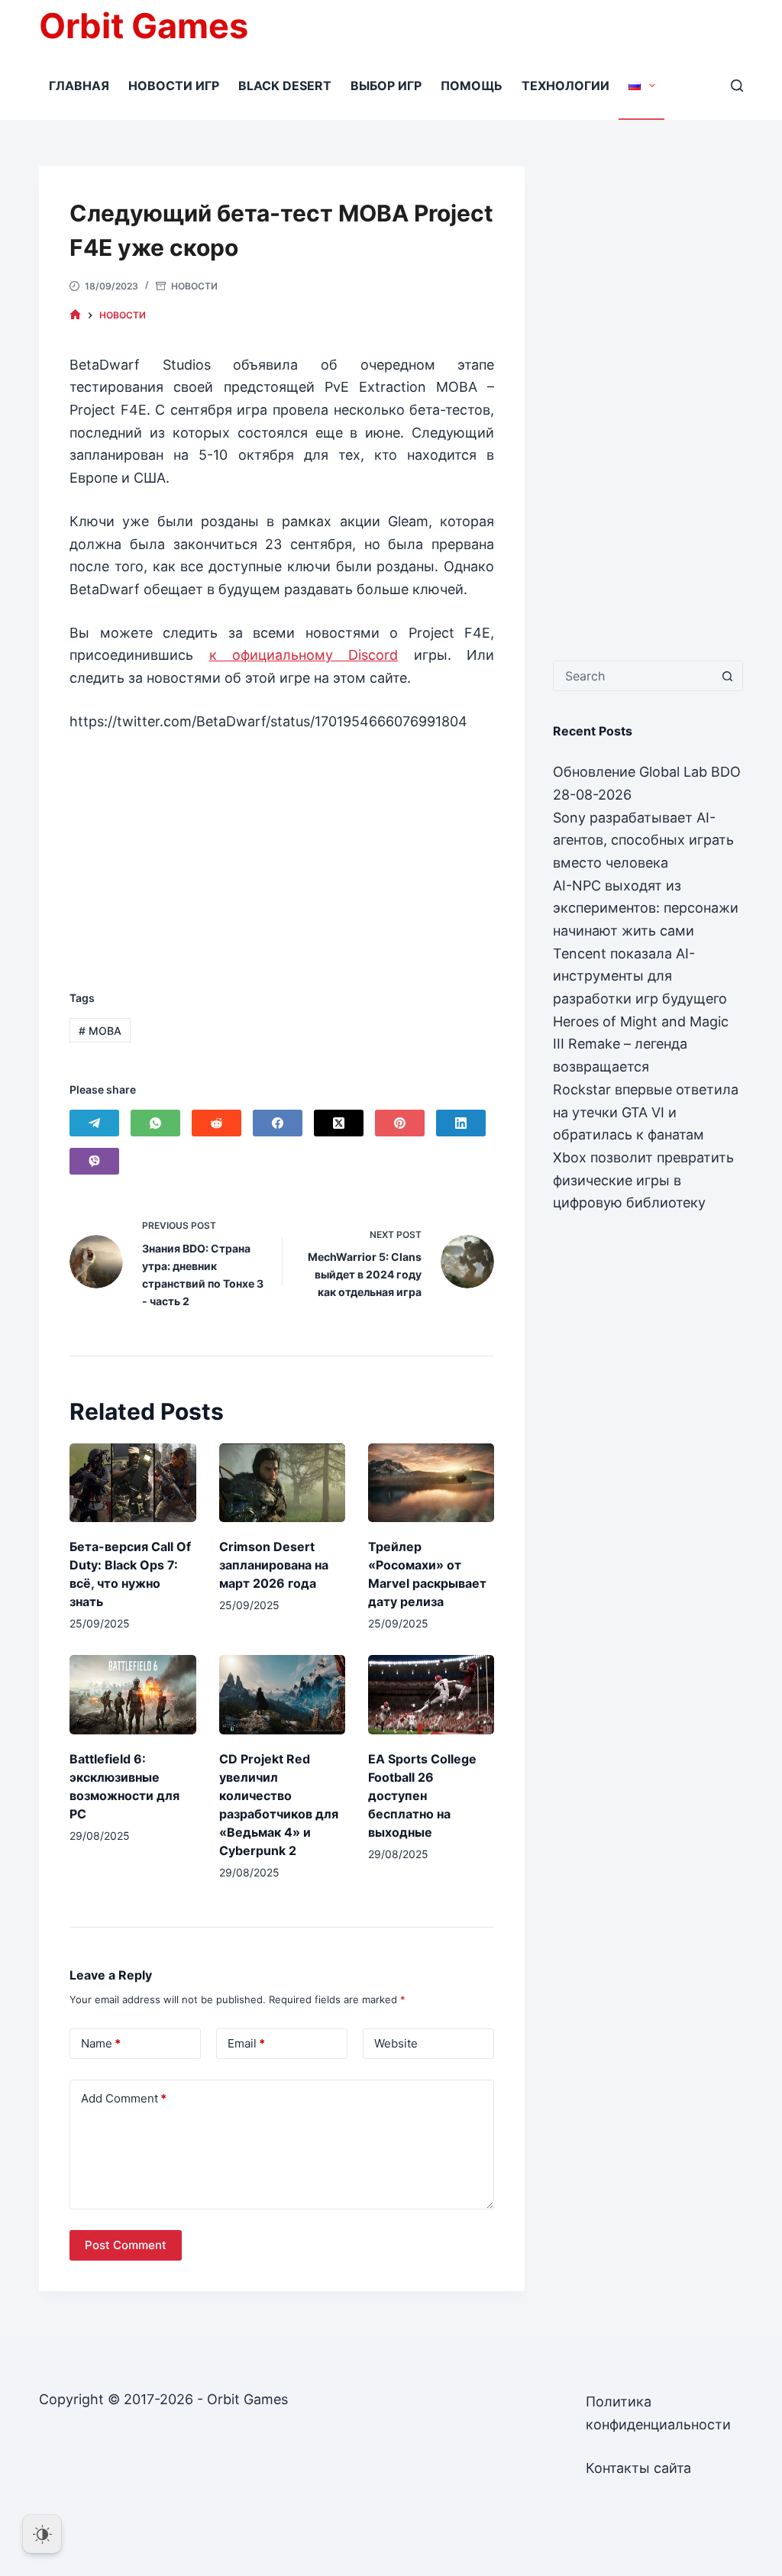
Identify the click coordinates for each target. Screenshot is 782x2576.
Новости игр (174, 86)
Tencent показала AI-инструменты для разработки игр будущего (640, 976)
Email (246, 2043)
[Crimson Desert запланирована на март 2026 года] (282, 1483)
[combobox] (633, 676)
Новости (194, 286)
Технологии (565, 86)
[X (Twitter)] (339, 1123)
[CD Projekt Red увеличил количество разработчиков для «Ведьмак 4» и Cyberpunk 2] (282, 1694)
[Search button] (728, 676)
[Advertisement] (282, 845)
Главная (79, 86)
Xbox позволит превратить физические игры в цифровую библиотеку (643, 1180)
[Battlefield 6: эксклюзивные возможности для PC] (132, 1694)
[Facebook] (278, 1123)
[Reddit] (217, 1123)
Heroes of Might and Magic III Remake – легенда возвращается (641, 1044)
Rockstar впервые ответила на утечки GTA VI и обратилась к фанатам (646, 1112)
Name (101, 2043)
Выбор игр (386, 86)
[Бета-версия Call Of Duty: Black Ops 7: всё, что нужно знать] (132, 1483)
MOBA (100, 1031)
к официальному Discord (304, 655)
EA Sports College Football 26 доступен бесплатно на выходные (422, 1795)
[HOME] (75, 315)
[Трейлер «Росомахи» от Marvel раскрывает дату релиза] (431, 1483)
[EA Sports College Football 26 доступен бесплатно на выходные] (431, 1694)
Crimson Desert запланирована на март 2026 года (274, 1565)
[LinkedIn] (461, 1123)
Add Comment (124, 2098)
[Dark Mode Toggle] (42, 2534)
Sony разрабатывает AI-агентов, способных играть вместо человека (643, 840)
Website (396, 2043)
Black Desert (285, 86)
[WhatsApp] (155, 1123)
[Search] (737, 86)
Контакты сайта (638, 2468)
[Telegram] (94, 1123)
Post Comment (126, 2245)
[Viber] (94, 1161)
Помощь (472, 86)
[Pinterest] (400, 1123)
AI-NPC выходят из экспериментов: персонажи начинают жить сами (646, 908)
